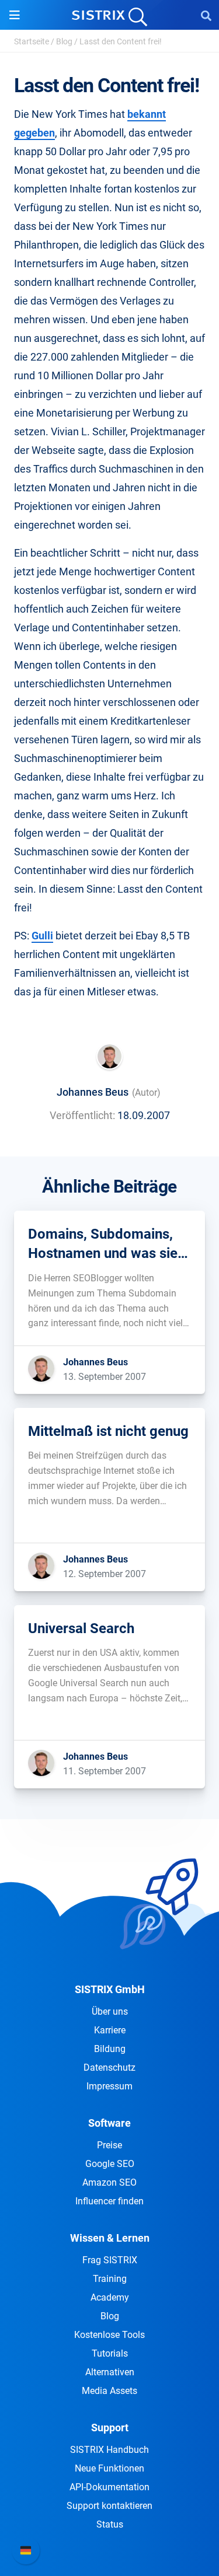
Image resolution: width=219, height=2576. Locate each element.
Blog (64, 41)
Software (109, 2123)
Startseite (32, 41)
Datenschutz (109, 2068)
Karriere (110, 2030)
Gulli (42, 936)
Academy (110, 2297)
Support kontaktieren (109, 2506)
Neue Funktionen (109, 2468)
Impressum (109, 2086)
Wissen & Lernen (110, 2238)
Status (110, 2524)
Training (110, 2279)
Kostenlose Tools (109, 2335)
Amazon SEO (109, 2182)
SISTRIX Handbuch (109, 2450)
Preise (109, 2145)
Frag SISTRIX (110, 2260)
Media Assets (109, 2391)
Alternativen (110, 2372)
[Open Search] (206, 15)
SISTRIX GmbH (110, 1989)
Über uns (110, 2011)
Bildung (110, 2049)
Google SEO (110, 2164)
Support (110, 2428)
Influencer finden (109, 2201)
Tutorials (110, 2353)
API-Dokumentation (109, 2487)
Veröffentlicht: (82, 1115)
